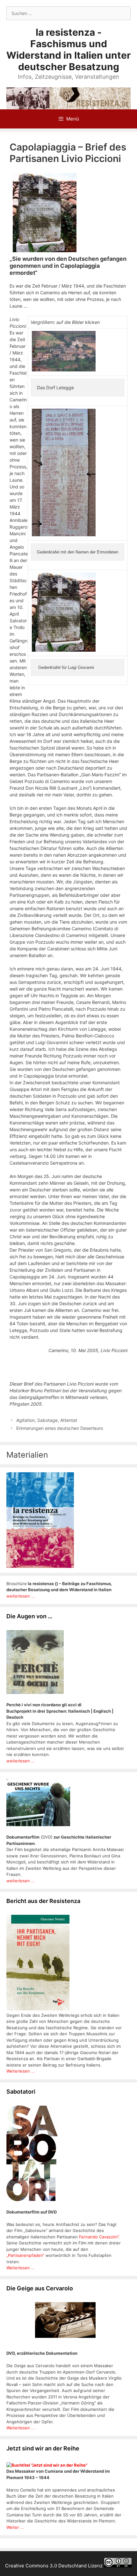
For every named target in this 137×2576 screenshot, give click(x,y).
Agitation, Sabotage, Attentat (47, 1420)
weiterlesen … (21, 1761)
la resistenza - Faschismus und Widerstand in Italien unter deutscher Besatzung (68, 49)
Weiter (13, 2527)
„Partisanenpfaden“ (25, 2255)
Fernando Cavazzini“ (99, 2237)
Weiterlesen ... (21, 2071)
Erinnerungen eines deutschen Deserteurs (60, 1428)
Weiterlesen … (21, 2268)
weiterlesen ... (21, 1596)
